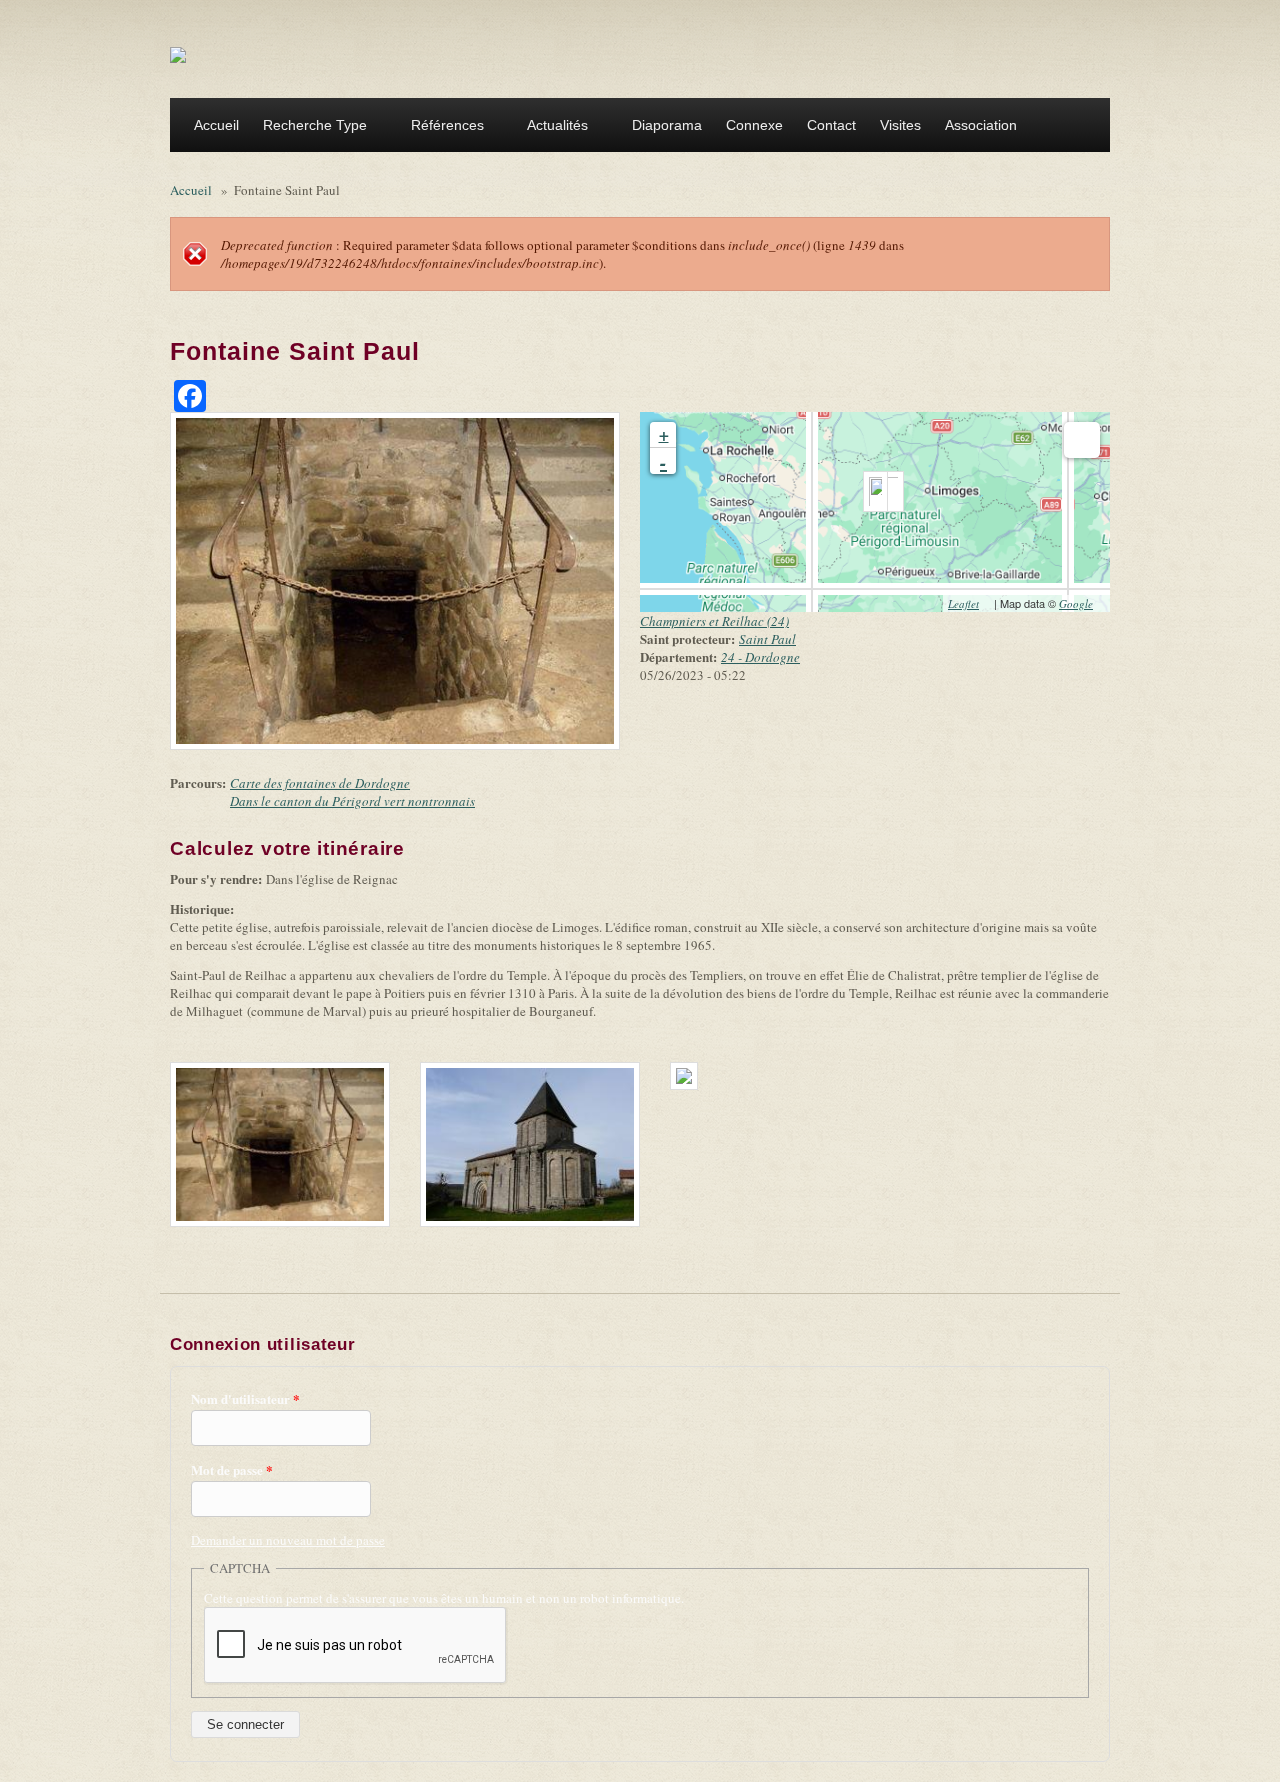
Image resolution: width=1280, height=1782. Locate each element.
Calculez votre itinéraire (293, 848)
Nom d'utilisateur (245, 1399)
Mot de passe (232, 1470)
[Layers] (1082, 440)
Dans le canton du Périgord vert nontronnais (352, 801)
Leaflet (969, 603)
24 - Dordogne (760, 657)
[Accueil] (178, 54)
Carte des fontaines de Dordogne (320, 783)
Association (975, 127)
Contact (831, 125)
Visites (900, 125)
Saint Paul (767, 639)
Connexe (754, 125)
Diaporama (667, 125)
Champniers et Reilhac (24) (714, 621)
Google (1082, 603)
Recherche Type (309, 127)
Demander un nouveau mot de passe (288, 1540)
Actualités (551, 127)
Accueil (216, 125)
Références (441, 127)
